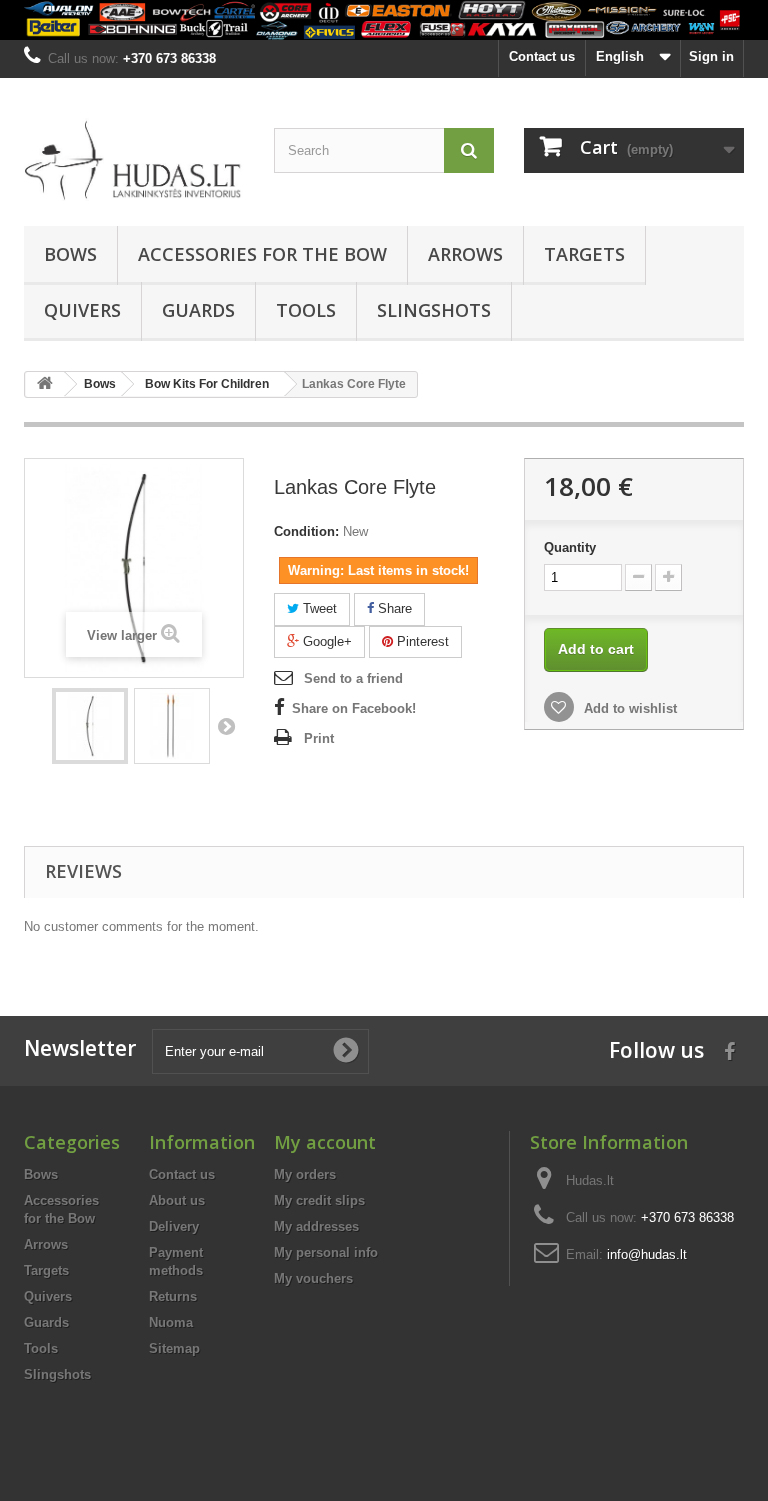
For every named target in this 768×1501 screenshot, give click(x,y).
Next (226, 726)
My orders (305, 1174)
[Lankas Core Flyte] (90, 726)
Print (319, 738)
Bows (70, 254)
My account (325, 1142)
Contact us (542, 56)
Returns (173, 1296)
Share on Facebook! (354, 708)
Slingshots (434, 310)
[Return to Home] (45, 384)
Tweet (318, 608)
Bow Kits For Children (207, 384)
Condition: (306, 531)
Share (393, 608)
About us (177, 1200)
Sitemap (174, 1348)
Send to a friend (353, 678)
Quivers (82, 310)
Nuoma (171, 1322)
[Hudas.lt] (134, 160)
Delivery (174, 1226)
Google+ (325, 641)
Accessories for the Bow (262, 254)
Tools (306, 310)
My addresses (316, 1226)
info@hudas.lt (647, 1254)
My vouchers (313, 1278)
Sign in (711, 56)
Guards (198, 310)
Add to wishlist (628, 708)
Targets (584, 254)
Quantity (570, 547)
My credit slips (319, 1200)
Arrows (465, 254)
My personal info (326, 1252)
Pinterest (421, 641)
